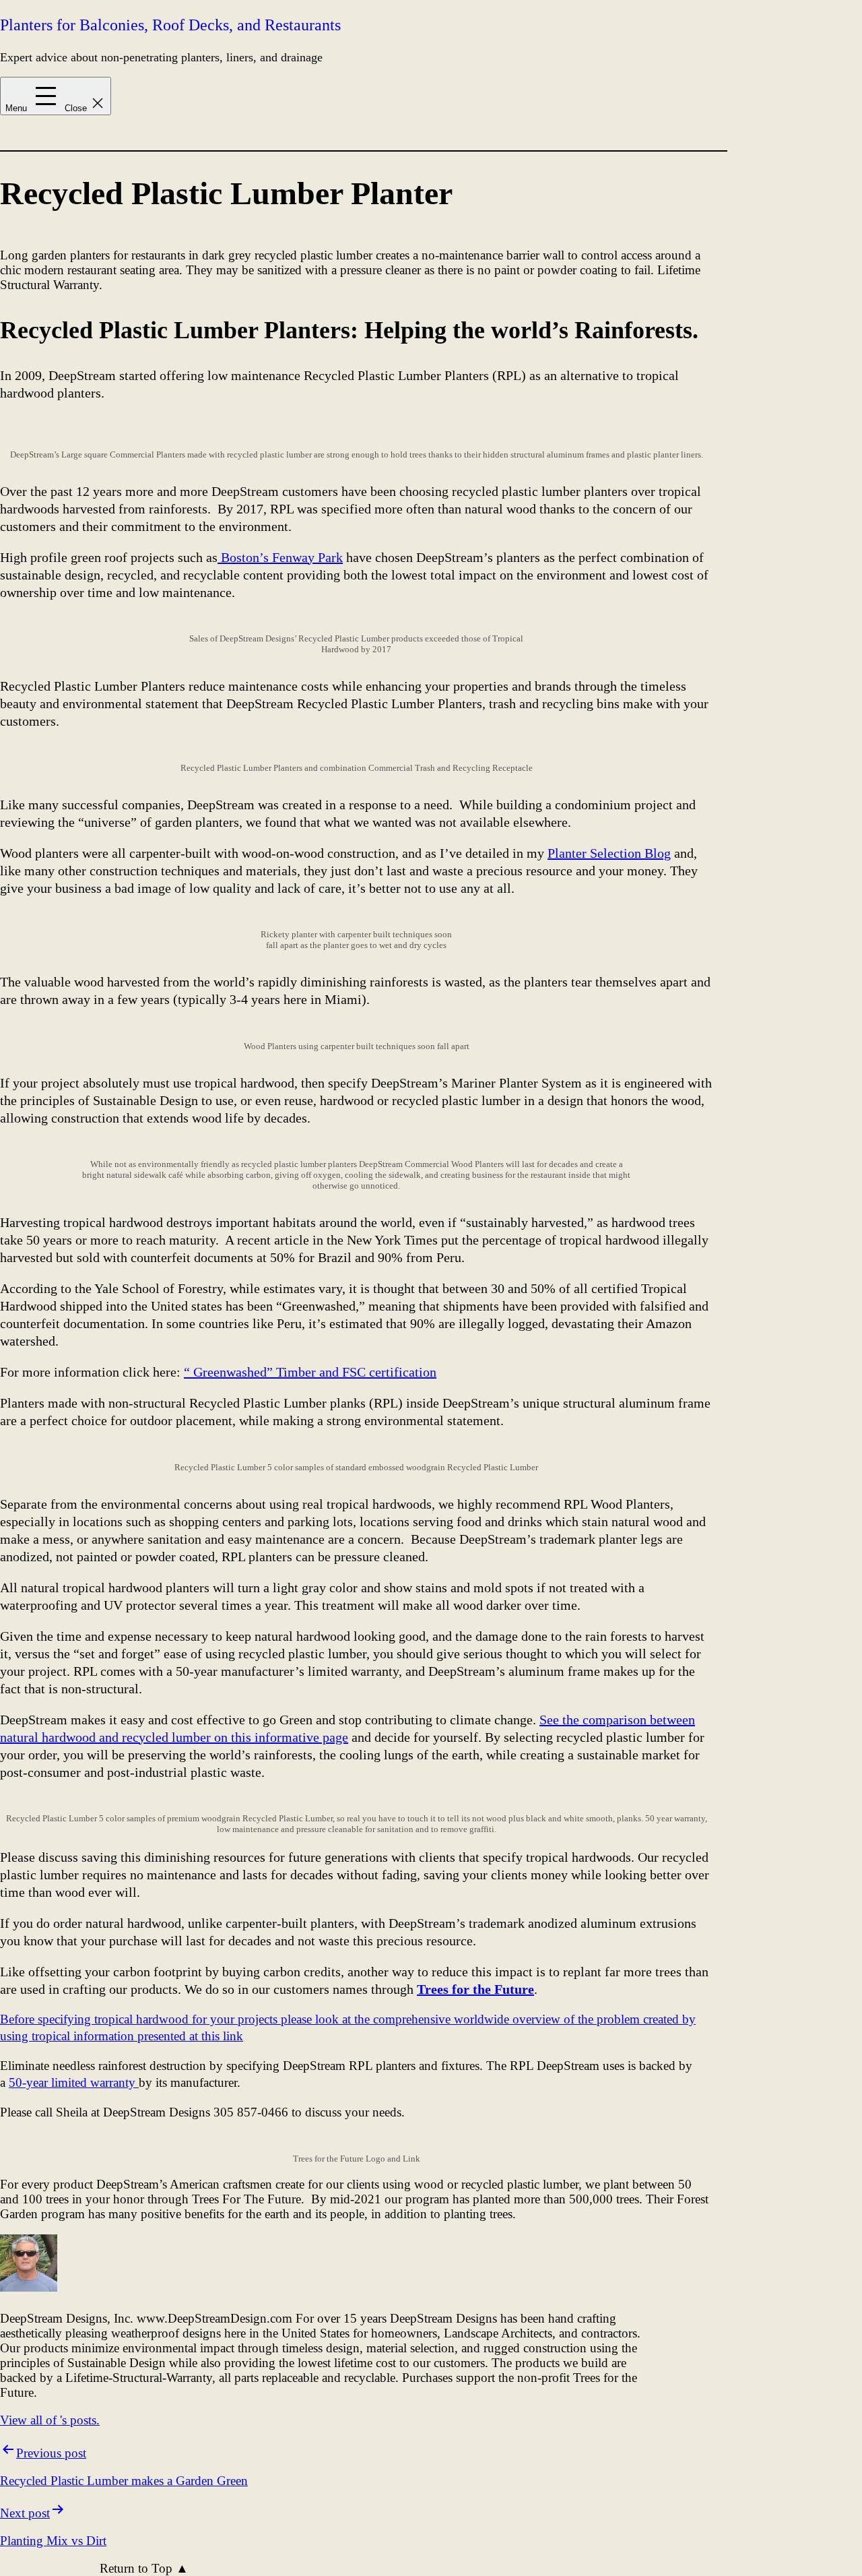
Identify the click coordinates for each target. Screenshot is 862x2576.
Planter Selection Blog (609, 853)
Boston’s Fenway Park (280, 557)
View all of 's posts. (50, 2420)
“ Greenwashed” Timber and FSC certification (310, 1372)
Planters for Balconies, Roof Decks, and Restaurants (170, 25)
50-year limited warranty (74, 2082)
